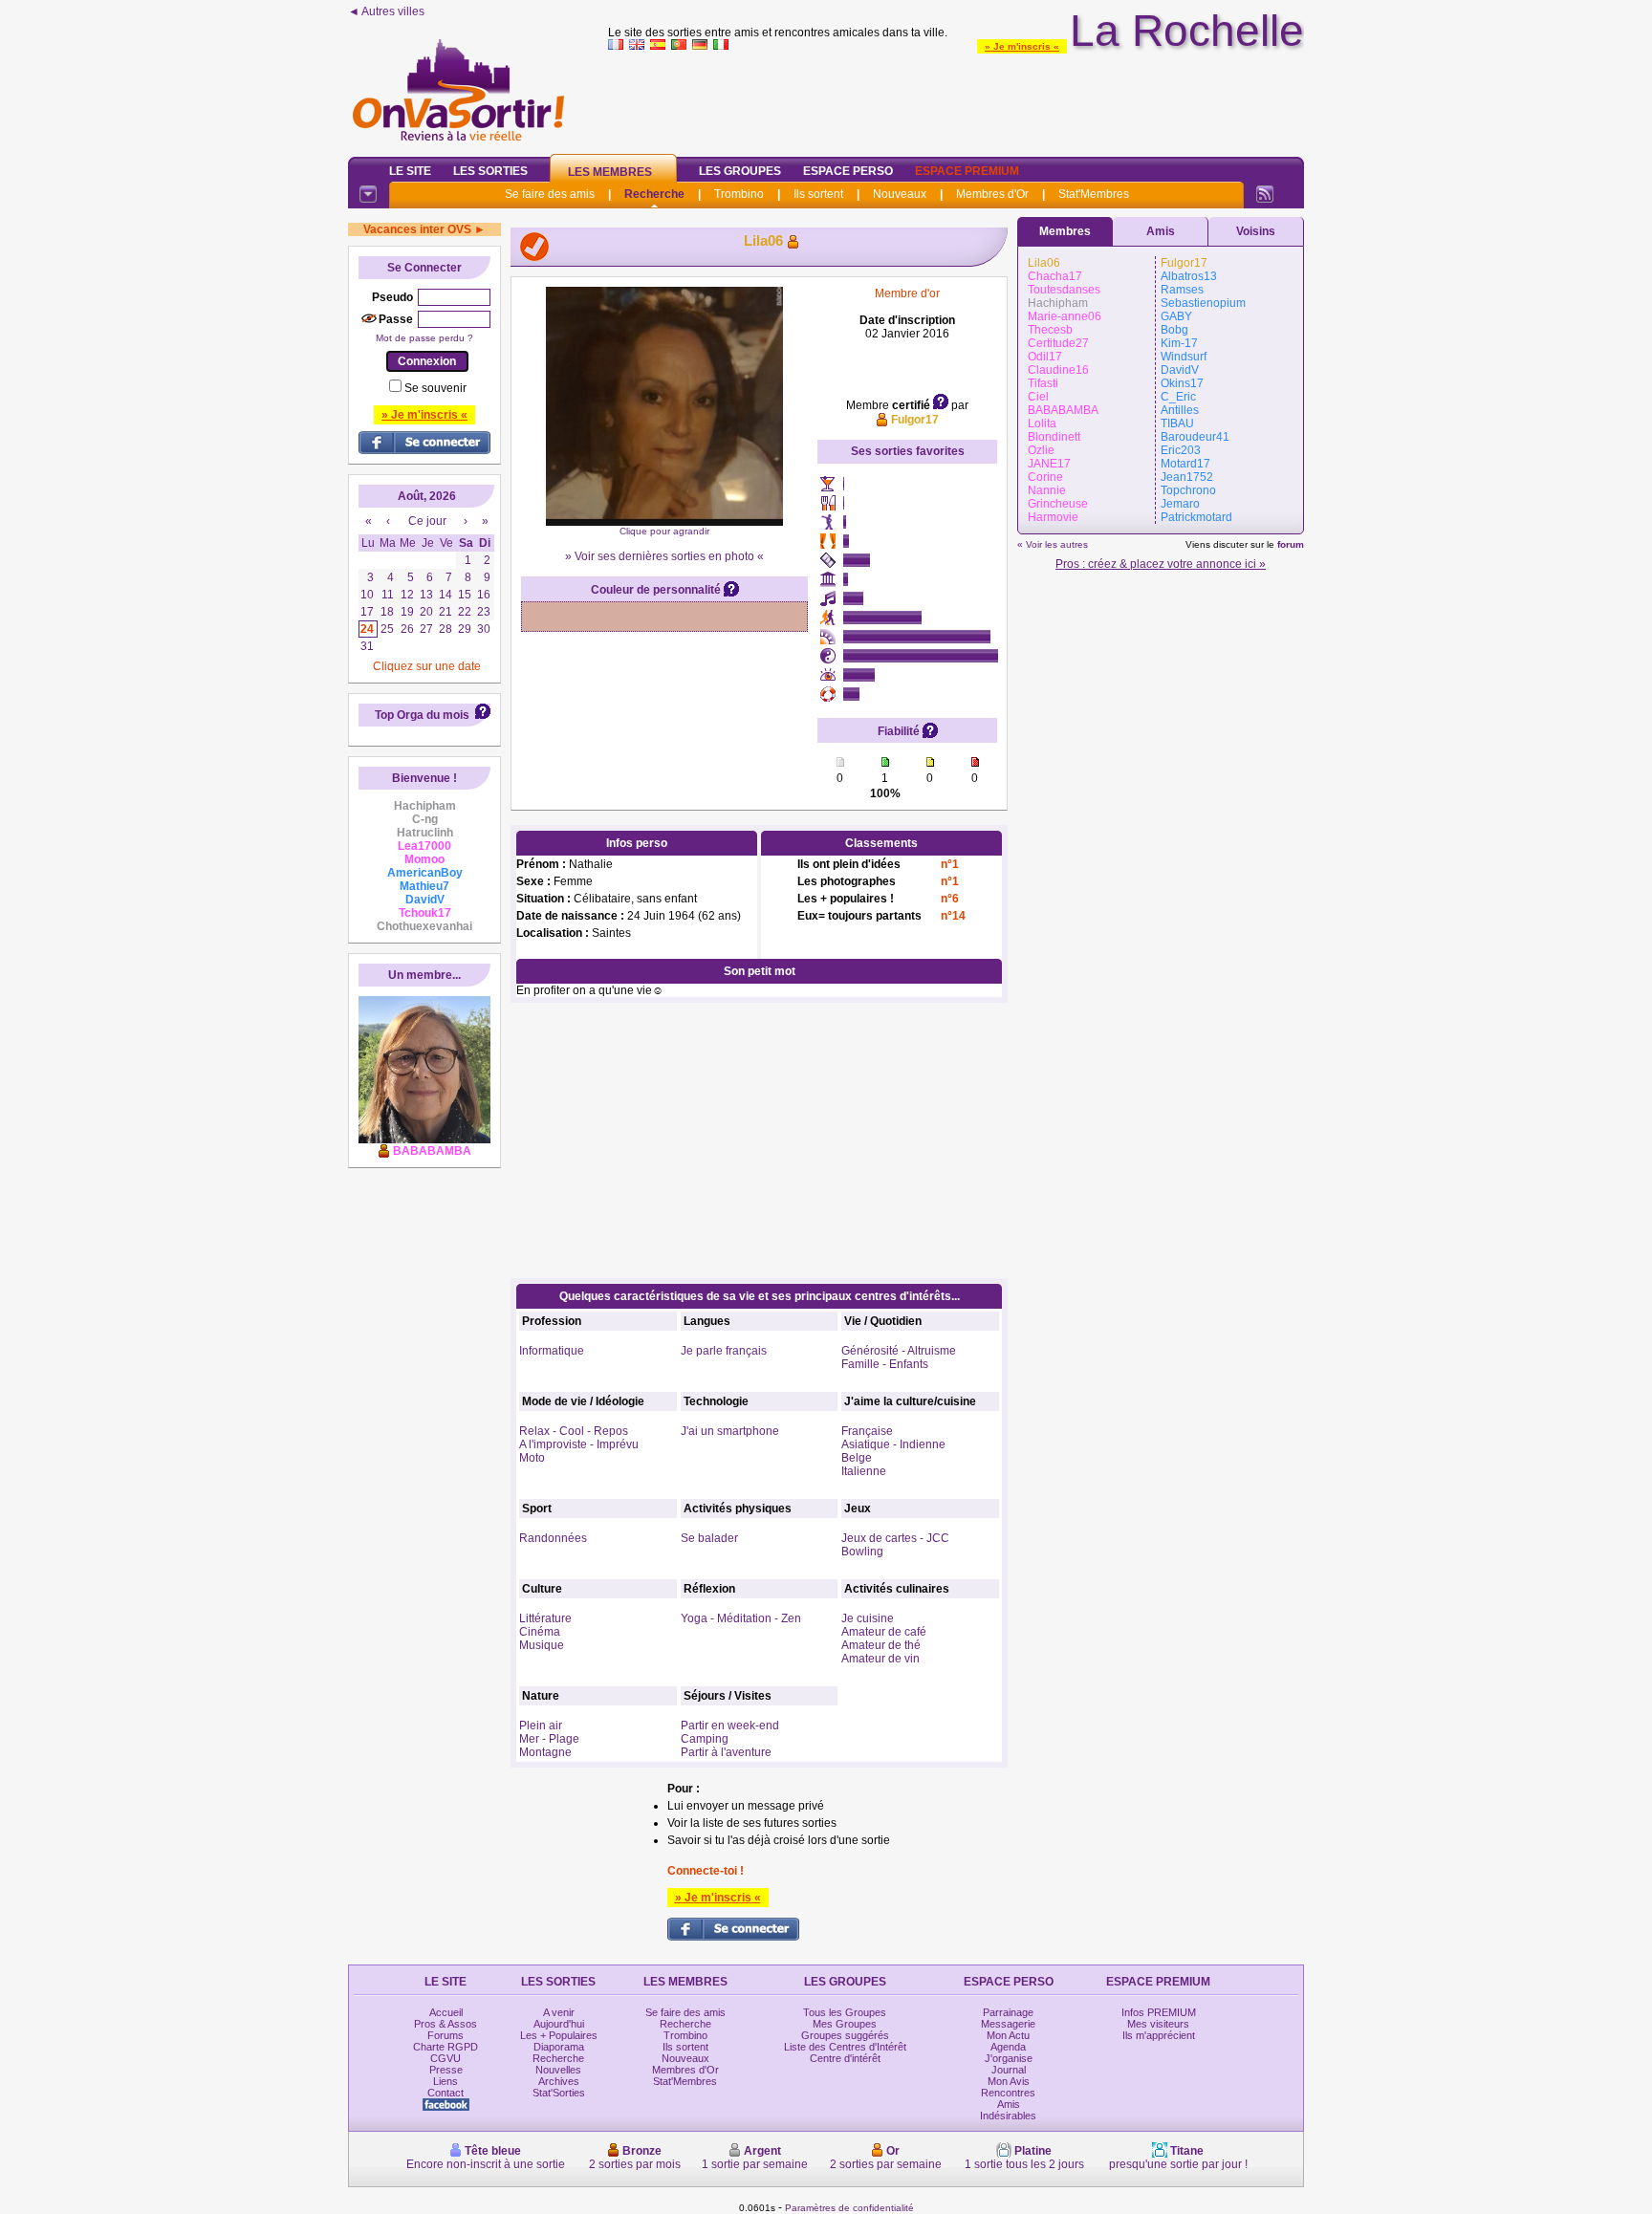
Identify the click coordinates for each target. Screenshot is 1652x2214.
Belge (857, 1458)
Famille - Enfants (885, 1364)
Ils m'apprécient (1159, 2035)
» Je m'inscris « (1022, 46)
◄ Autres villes (386, 11)
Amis (1161, 231)
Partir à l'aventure (726, 1752)
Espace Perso (848, 171)
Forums (446, 2035)
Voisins (1256, 231)
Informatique (552, 1351)
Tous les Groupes (845, 2012)
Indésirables (1008, 2116)
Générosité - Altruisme (899, 1351)
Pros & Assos (446, 2024)
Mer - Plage (549, 1739)
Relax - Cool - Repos (574, 1431)
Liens (446, 2081)
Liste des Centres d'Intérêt (845, 2047)
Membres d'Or (992, 194)
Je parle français (724, 1351)
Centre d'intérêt (845, 2058)
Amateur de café (884, 1632)
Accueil (446, 2012)
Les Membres (610, 172)
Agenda (1008, 2047)
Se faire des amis (550, 194)
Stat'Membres (1094, 194)
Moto (532, 1458)
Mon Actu (1008, 2035)
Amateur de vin (880, 1659)
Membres (1065, 231)
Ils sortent (818, 194)
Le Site (410, 171)
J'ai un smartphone (730, 1431)
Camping (705, 1739)
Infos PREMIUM (1159, 2012)
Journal (1009, 2070)
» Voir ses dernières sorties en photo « (664, 556)
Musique (542, 1645)
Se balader (709, 1538)
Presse (446, 2070)
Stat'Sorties (559, 2093)
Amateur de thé (881, 1645)
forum (1291, 544)
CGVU (446, 2058)
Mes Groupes (845, 2024)
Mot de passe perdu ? (424, 338)
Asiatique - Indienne (893, 1444)
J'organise (1009, 2058)
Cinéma (540, 1632)
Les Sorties (490, 171)
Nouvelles (558, 2070)
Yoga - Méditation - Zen (741, 1618)
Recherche (654, 194)
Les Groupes (740, 171)
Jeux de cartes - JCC (895, 1538)
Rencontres (1008, 2093)
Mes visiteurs (1158, 2024)
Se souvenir (435, 388)
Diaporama (559, 2047)
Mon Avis (1009, 2081)
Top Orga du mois (422, 715)
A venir (559, 2012)
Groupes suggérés (845, 2035)
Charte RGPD (446, 2047)
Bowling (862, 1552)
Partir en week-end (730, 1726)
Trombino (739, 194)
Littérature (545, 1618)
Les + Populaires (559, 2035)
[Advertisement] (956, 99)
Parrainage (1008, 2012)
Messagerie (1008, 2024)
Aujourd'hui (559, 2024)
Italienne (864, 1471)
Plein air (541, 1726)
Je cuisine (868, 1618)
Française (867, 1431)
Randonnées (553, 1538)
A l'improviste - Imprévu (579, 1444)
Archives (559, 2081)
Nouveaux (900, 194)
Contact (446, 2093)
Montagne (545, 1752)
